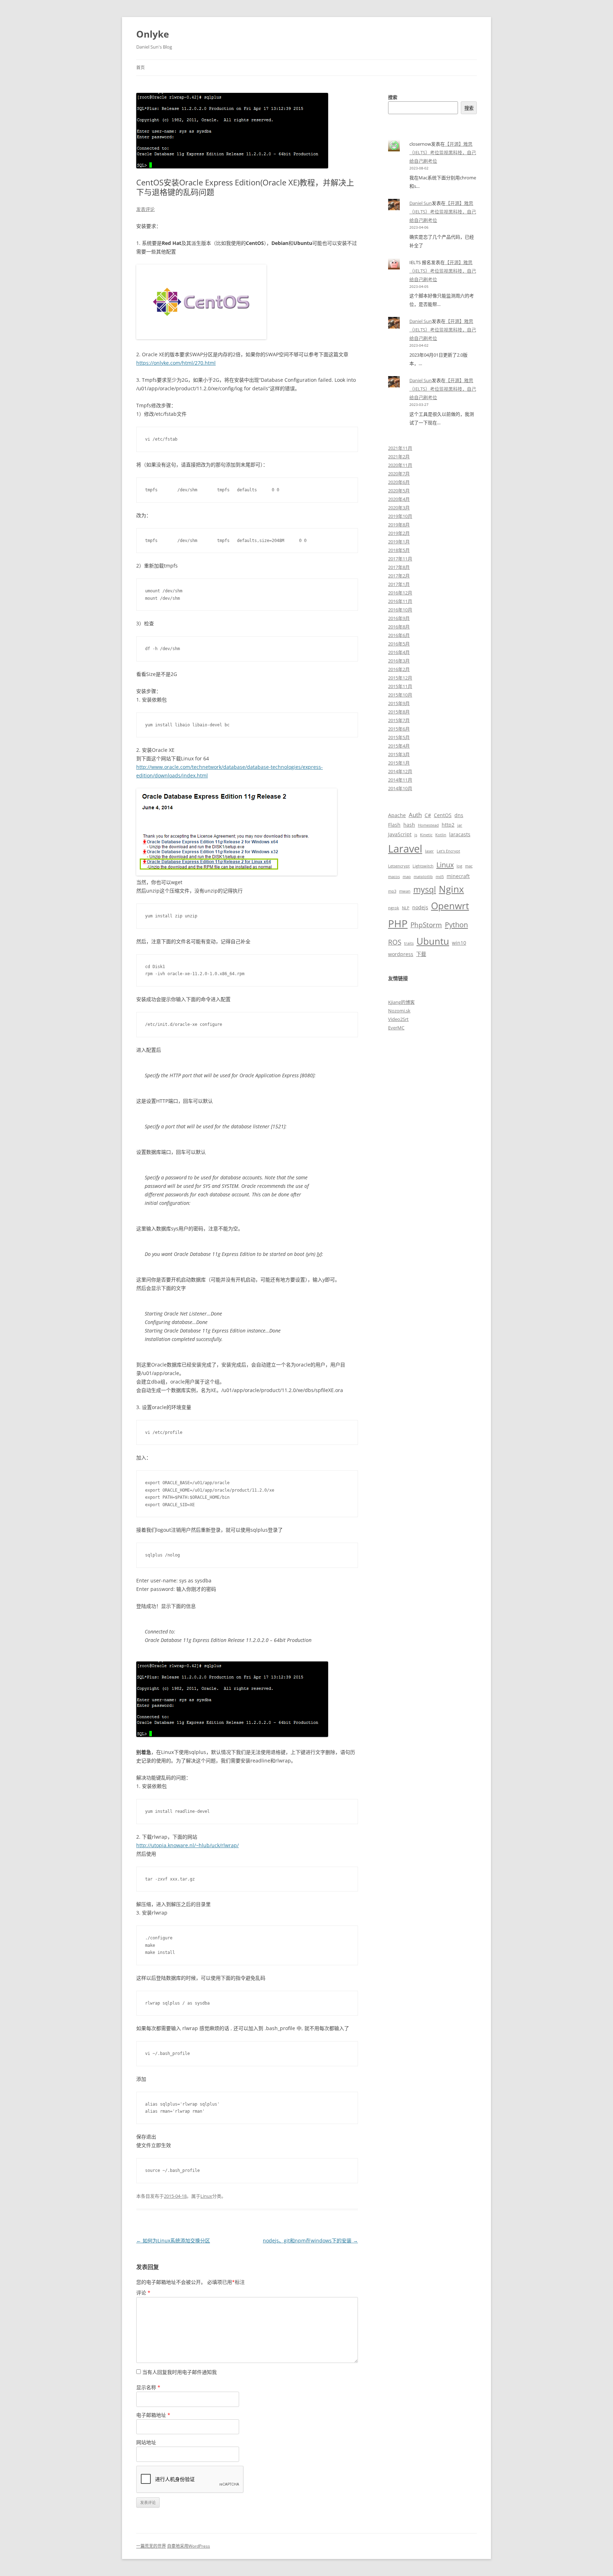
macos (394, 877)
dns (459, 815)
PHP (398, 923)
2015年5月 (399, 737)
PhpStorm (426, 925)
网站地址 (146, 2442)
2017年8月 (399, 567)
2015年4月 (399, 746)
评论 (143, 2293)
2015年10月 (400, 695)
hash (409, 825)
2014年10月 (400, 788)
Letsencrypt (399, 866)
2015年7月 (399, 720)
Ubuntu (433, 941)
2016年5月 (399, 644)
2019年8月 (399, 525)
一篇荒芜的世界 (151, 2546)
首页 (140, 68)
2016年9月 (399, 618)
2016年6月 (399, 635)
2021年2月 (399, 457)
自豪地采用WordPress (189, 2546)
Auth (415, 815)
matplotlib (423, 877)
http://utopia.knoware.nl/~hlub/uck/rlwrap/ (187, 1845)
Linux (206, 2196)
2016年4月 (399, 652)
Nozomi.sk (399, 1011)
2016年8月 (399, 627)
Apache (397, 815)
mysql (425, 890)
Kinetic (426, 835)
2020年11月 (400, 465)
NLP (406, 908)
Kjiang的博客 (401, 1002)
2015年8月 (399, 712)
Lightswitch (423, 866)
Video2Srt (398, 1019)
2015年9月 (399, 703)
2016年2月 (399, 669)
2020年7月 (399, 474)
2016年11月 (400, 601)
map (407, 877)
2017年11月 (400, 559)
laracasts (460, 834)
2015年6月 (399, 729)
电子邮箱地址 (153, 2415)
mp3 (392, 891)
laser (429, 851)
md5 (440, 877)
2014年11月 (400, 780)
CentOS (443, 815)
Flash (394, 825)
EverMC (396, 1028)
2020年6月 (399, 482)
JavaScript (400, 834)
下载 (421, 954)
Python (456, 924)
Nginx (451, 889)
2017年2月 (399, 576)
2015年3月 (399, 754)
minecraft (458, 876)
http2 (448, 825)
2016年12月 (400, 593)
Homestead (428, 825)
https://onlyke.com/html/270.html (176, 363)
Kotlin (441, 835)
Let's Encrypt (448, 851)
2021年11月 (400, 448)
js (416, 835)
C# (428, 815)
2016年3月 (399, 661)
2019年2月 (399, 533)
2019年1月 (399, 542)
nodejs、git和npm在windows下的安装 (310, 2240)
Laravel (405, 849)
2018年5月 (399, 550)
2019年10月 (400, 516)
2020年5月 (399, 491)
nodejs (420, 907)
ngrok (394, 908)
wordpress (401, 954)
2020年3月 (399, 508)
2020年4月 (399, 499)
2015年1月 (399, 763)
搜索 (393, 97)
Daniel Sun (421, 203)
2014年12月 (400, 771)
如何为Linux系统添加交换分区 (173, 2240)
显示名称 (148, 2387)
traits (409, 943)
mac (469, 866)
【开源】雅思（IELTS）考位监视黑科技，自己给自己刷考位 (443, 152)
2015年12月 (400, 678)
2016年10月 (400, 610)
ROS (395, 942)
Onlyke (153, 34)
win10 (459, 943)
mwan (405, 891)
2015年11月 (400, 686)
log (459, 866)
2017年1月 (399, 584)
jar (460, 825)
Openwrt (450, 906)
